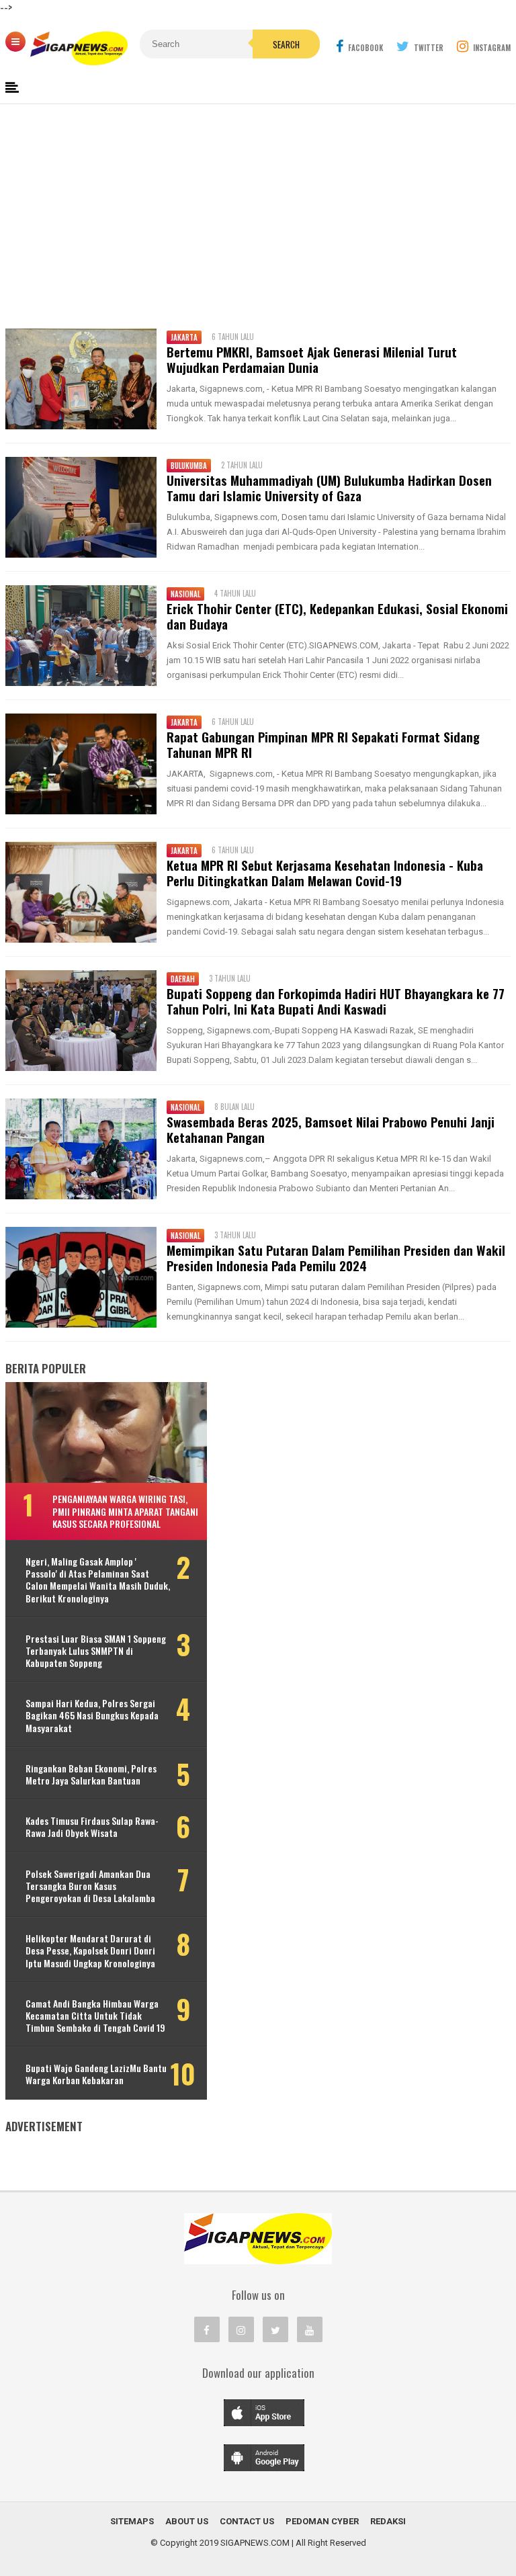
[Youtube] (310, 2329)
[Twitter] (275, 2329)
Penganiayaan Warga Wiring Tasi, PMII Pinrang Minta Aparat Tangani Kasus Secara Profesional (125, 1511)
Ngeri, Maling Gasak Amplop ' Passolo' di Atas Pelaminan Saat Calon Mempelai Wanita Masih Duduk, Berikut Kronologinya (98, 1580)
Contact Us (247, 2521)
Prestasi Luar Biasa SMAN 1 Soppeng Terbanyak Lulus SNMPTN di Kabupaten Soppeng (96, 1651)
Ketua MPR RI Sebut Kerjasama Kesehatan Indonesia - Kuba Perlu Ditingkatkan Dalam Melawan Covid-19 (325, 873)
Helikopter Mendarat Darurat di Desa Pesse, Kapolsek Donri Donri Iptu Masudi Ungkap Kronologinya (90, 1951)
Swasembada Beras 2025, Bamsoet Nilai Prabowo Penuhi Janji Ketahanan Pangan (331, 1129)
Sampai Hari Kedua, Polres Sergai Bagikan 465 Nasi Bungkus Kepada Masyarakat (92, 1716)
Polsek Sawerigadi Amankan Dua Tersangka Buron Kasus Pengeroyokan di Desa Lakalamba (90, 1886)
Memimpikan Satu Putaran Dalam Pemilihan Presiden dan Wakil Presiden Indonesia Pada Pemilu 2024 (336, 1258)
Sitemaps (132, 2521)
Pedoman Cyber (322, 2521)
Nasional (185, 594)
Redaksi (388, 2521)
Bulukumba (189, 466)
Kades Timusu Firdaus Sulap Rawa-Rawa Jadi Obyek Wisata (92, 1827)
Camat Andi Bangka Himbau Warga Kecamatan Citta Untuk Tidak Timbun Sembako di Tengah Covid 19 (95, 2016)
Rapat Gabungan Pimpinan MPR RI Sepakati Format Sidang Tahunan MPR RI (323, 744)
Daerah (183, 979)
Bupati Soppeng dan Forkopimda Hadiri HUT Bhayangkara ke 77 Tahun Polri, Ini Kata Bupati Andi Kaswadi (336, 1001)
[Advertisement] (258, 214)
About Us (187, 2521)
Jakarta (184, 337)
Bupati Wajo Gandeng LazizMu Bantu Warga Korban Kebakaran (96, 2074)
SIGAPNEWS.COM (255, 2543)
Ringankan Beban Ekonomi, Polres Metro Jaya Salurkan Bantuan (91, 1774)
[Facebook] (207, 2329)
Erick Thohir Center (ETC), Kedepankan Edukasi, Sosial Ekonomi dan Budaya (337, 616)
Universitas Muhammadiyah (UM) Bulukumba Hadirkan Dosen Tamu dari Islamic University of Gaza (329, 488)
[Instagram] (241, 2329)
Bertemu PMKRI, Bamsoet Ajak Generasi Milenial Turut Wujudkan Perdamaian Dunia (312, 359)
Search (286, 44)
